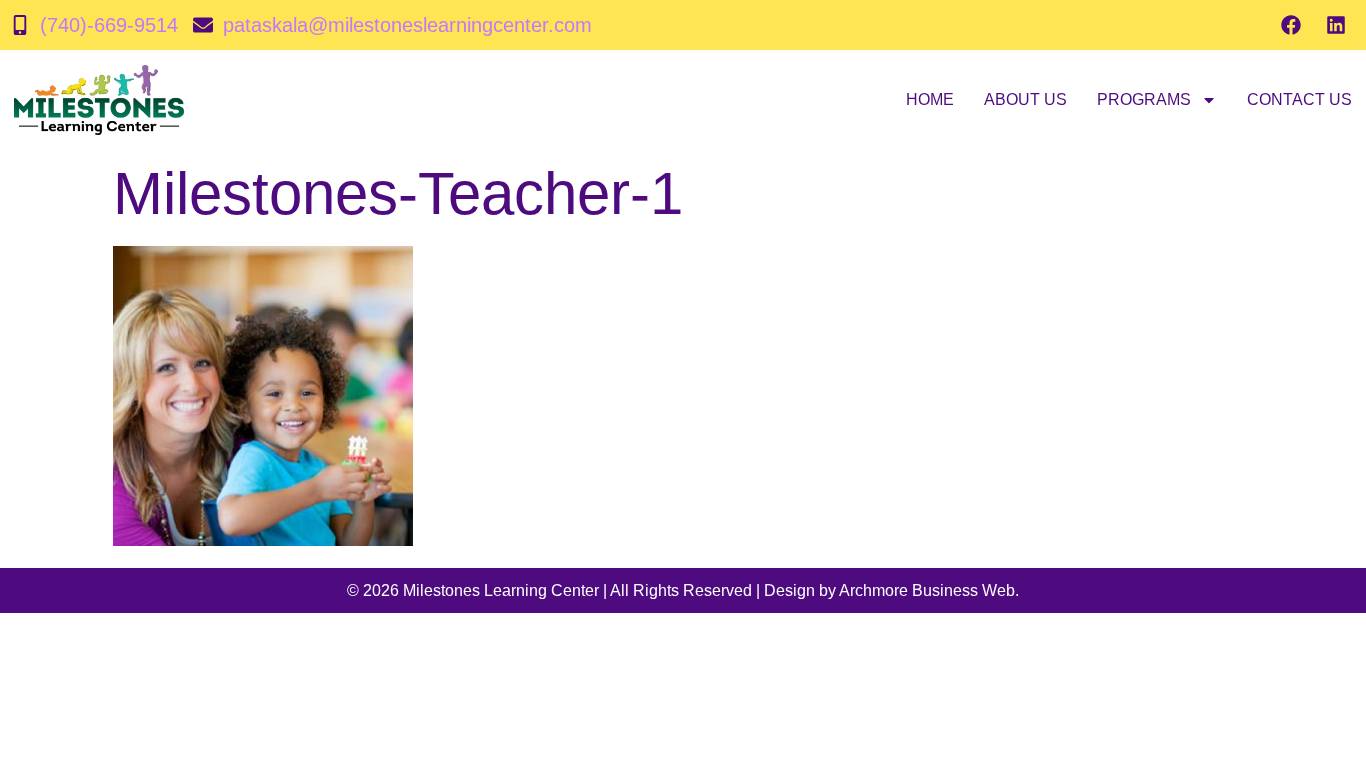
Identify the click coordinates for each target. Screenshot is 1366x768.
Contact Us (1299, 99)
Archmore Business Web (927, 590)
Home (930, 99)
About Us (1025, 99)
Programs (1144, 99)
